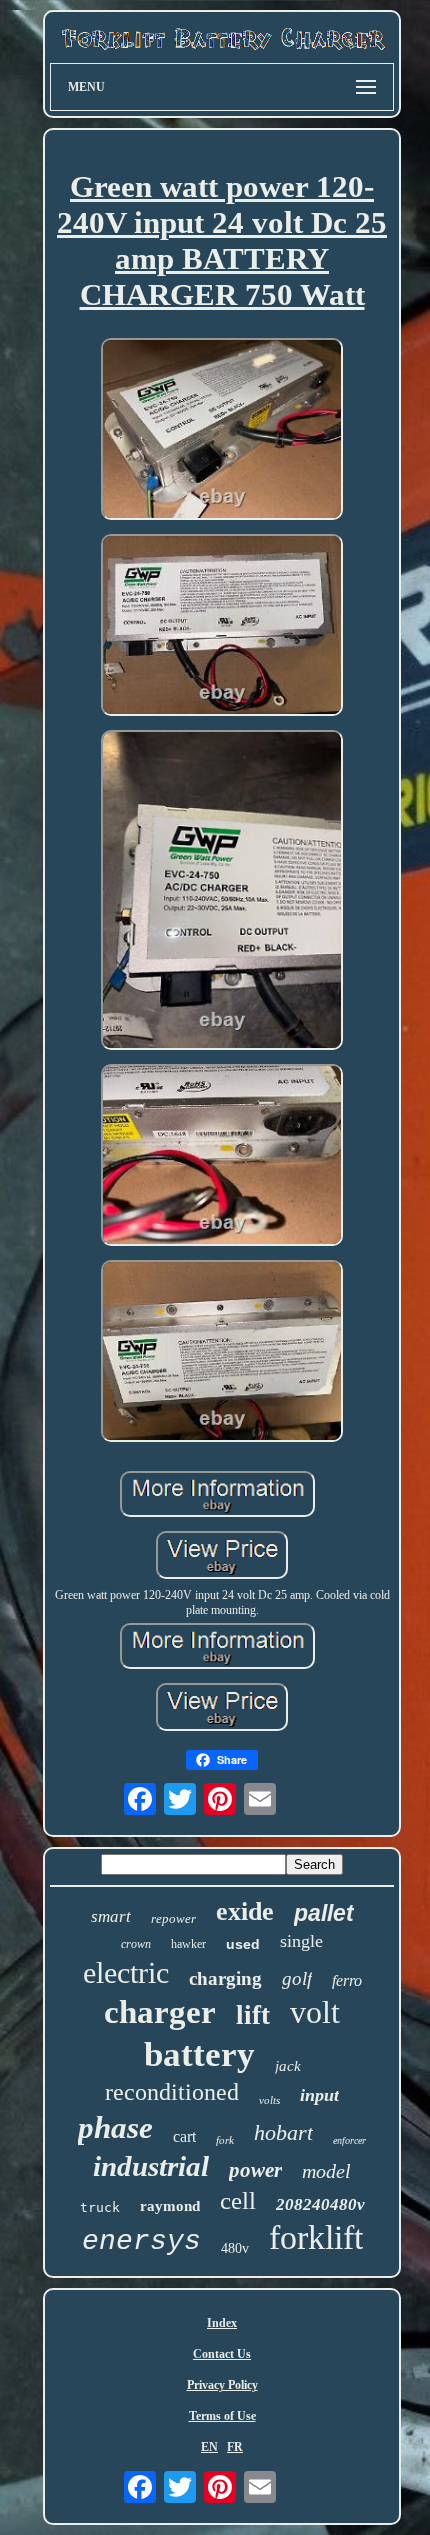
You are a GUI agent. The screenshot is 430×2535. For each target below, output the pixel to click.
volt (315, 2012)
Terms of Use (222, 2416)
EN (209, 2447)
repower (173, 1918)
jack (288, 2066)
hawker (188, 1944)
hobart (283, 2132)
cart (184, 2136)
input (319, 2095)
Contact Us (222, 2354)
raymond (170, 2206)
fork (225, 2140)
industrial (151, 2166)
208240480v (320, 2204)
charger (160, 2012)
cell (238, 2200)
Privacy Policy (222, 2385)
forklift (316, 2237)
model (326, 2171)
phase (115, 2127)
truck (100, 2207)
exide (245, 1911)
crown (136, 1944)
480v (235, 2248)
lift (253, 2015)
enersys (141, 2241)
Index (222, 2323)
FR (235, 2447)
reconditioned (172, 2092)
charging (225, 1978)
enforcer (349, 2140)
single (301, 1941)
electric (126, 1972)
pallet (324, 1913)
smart (111, 1916)
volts (269, 2100)
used (243, 1944)
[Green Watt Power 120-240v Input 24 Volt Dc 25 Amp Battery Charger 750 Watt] (222, 431)
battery (199, 2054)
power (255, 2170)
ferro (347, 1980)
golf (297, 1978)
